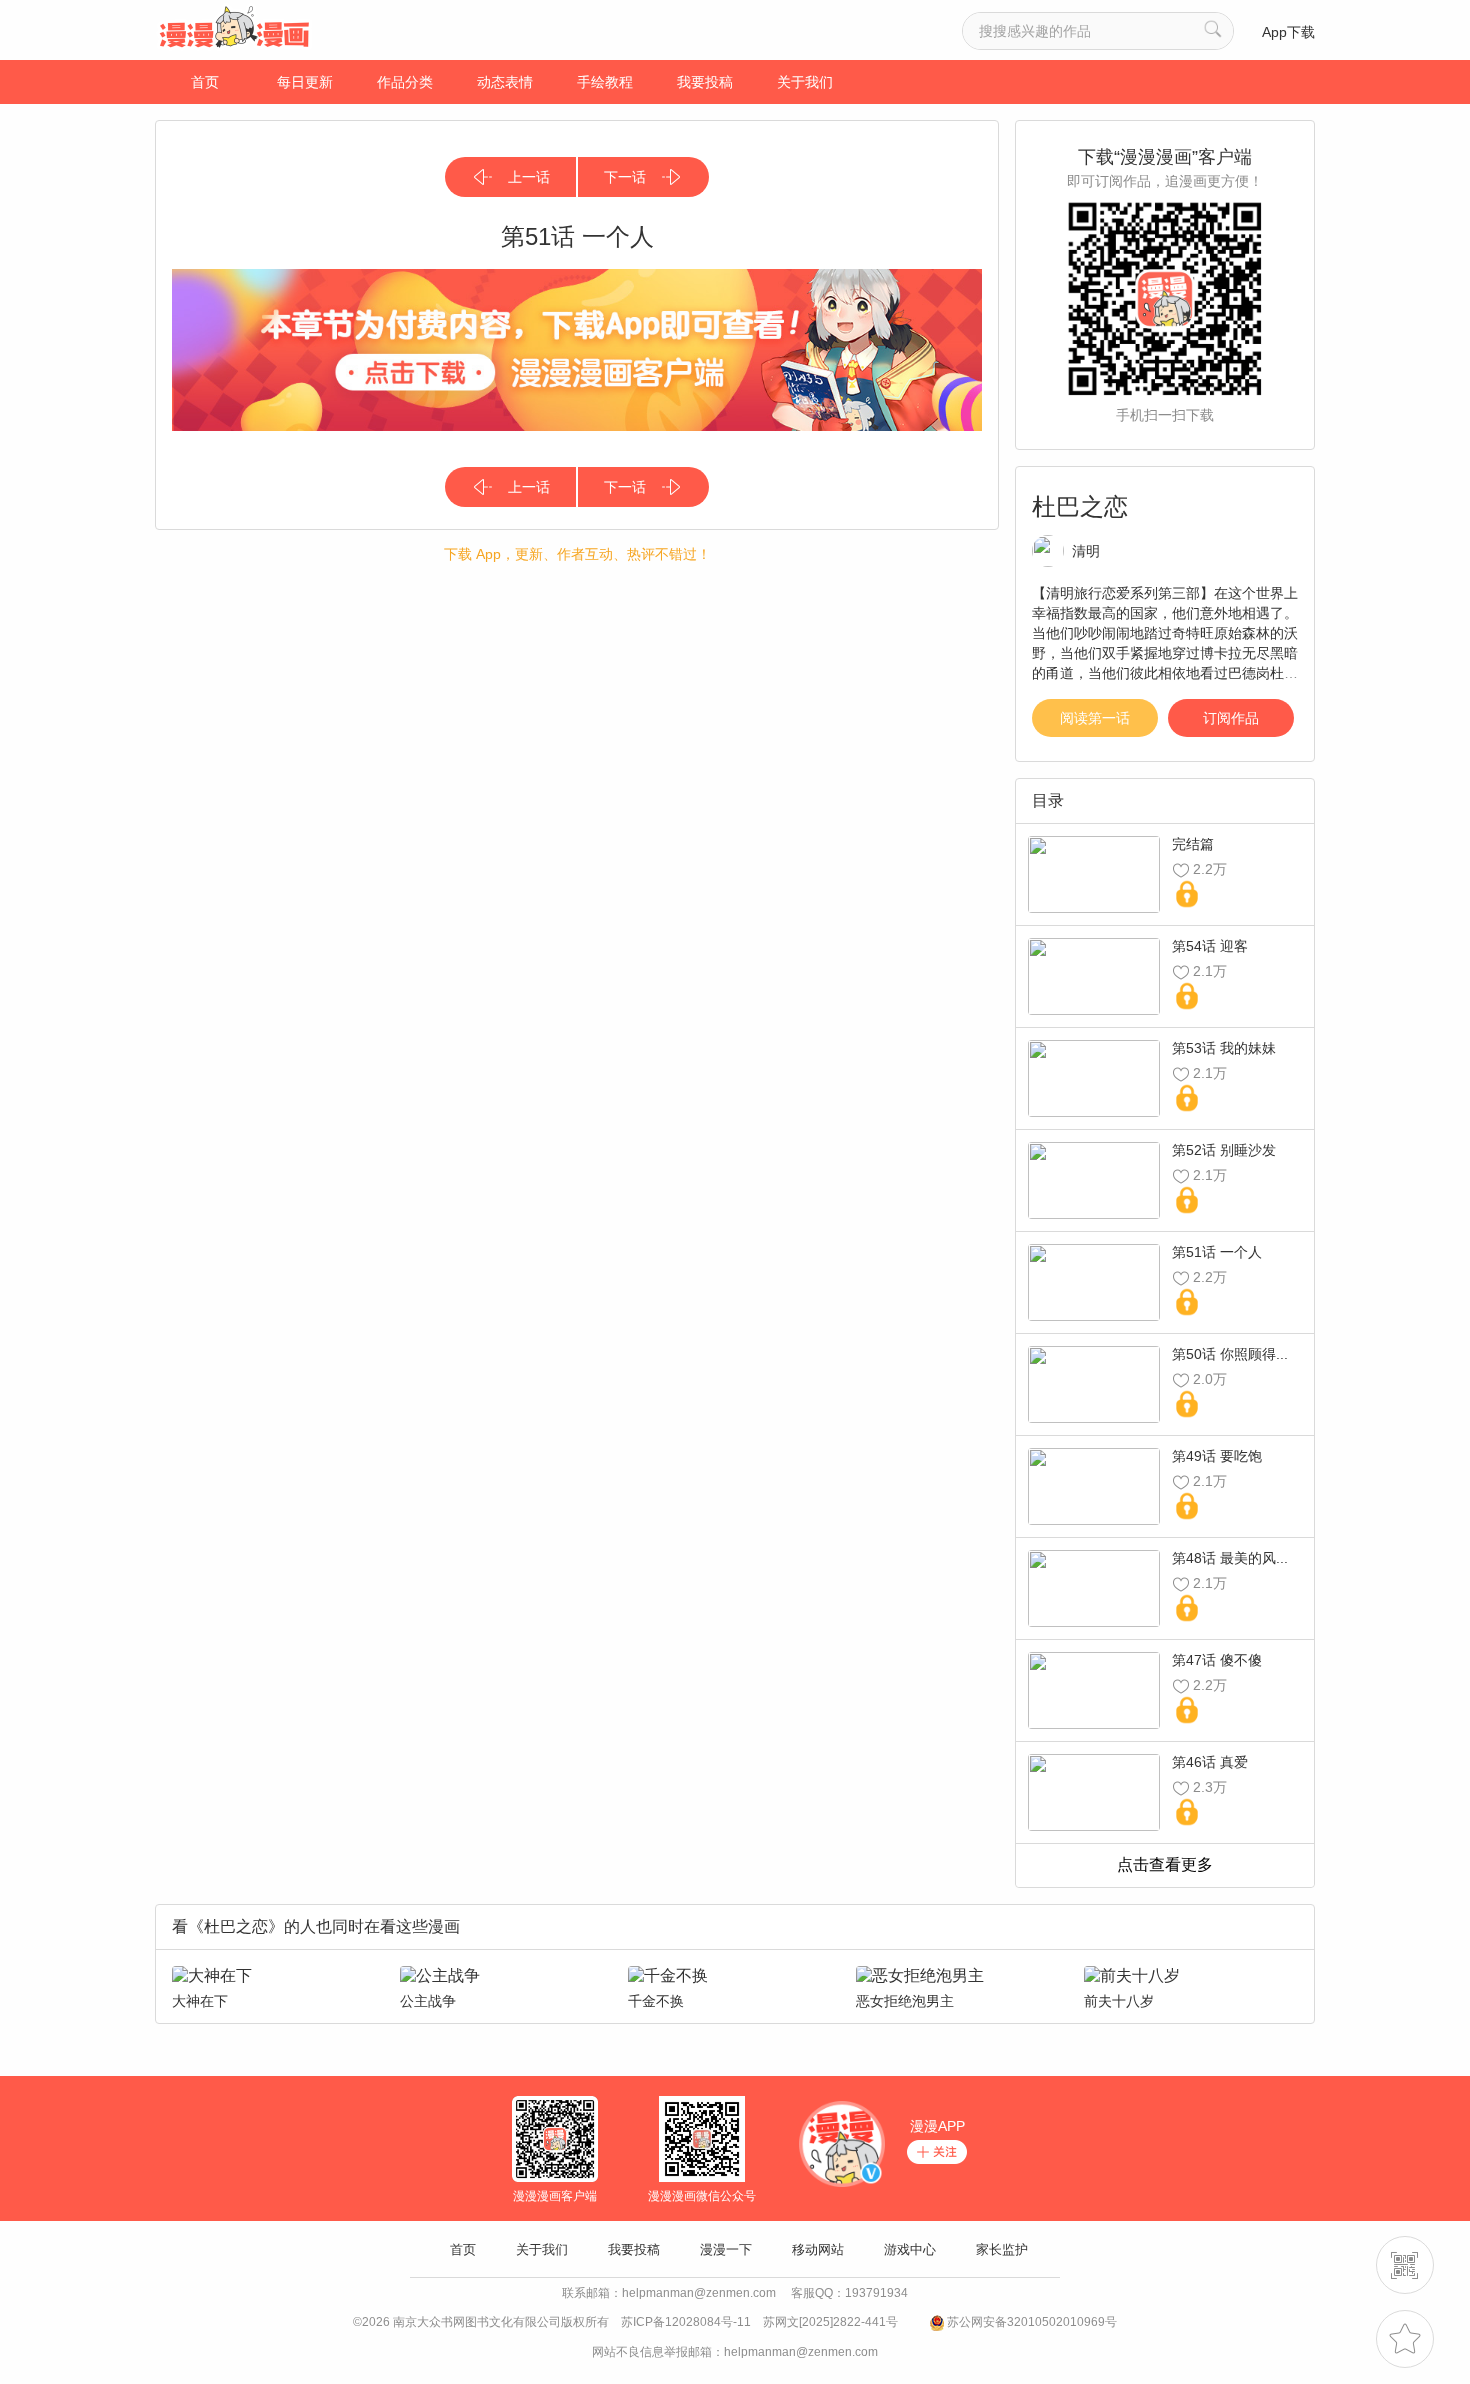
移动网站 (818, 2249)
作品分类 (405, 82)
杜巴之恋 (1080, 506)
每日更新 (305, 82)
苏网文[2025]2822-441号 (830, 2322)
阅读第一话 (1095, 718)
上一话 (529, 177)
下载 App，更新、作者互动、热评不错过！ (577, 554)
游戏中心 (910, 2249)
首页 (205, 82)
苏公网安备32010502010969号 (1032, 2322)
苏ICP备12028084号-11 (686, 2322)
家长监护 (1002, 2249)
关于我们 (805, 82)
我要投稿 (705, 82)
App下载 (1288, 32)
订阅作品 (1231, 718)
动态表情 (505, 82)
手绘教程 (605, 82)
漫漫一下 (726, 2249)
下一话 (625, 177)
